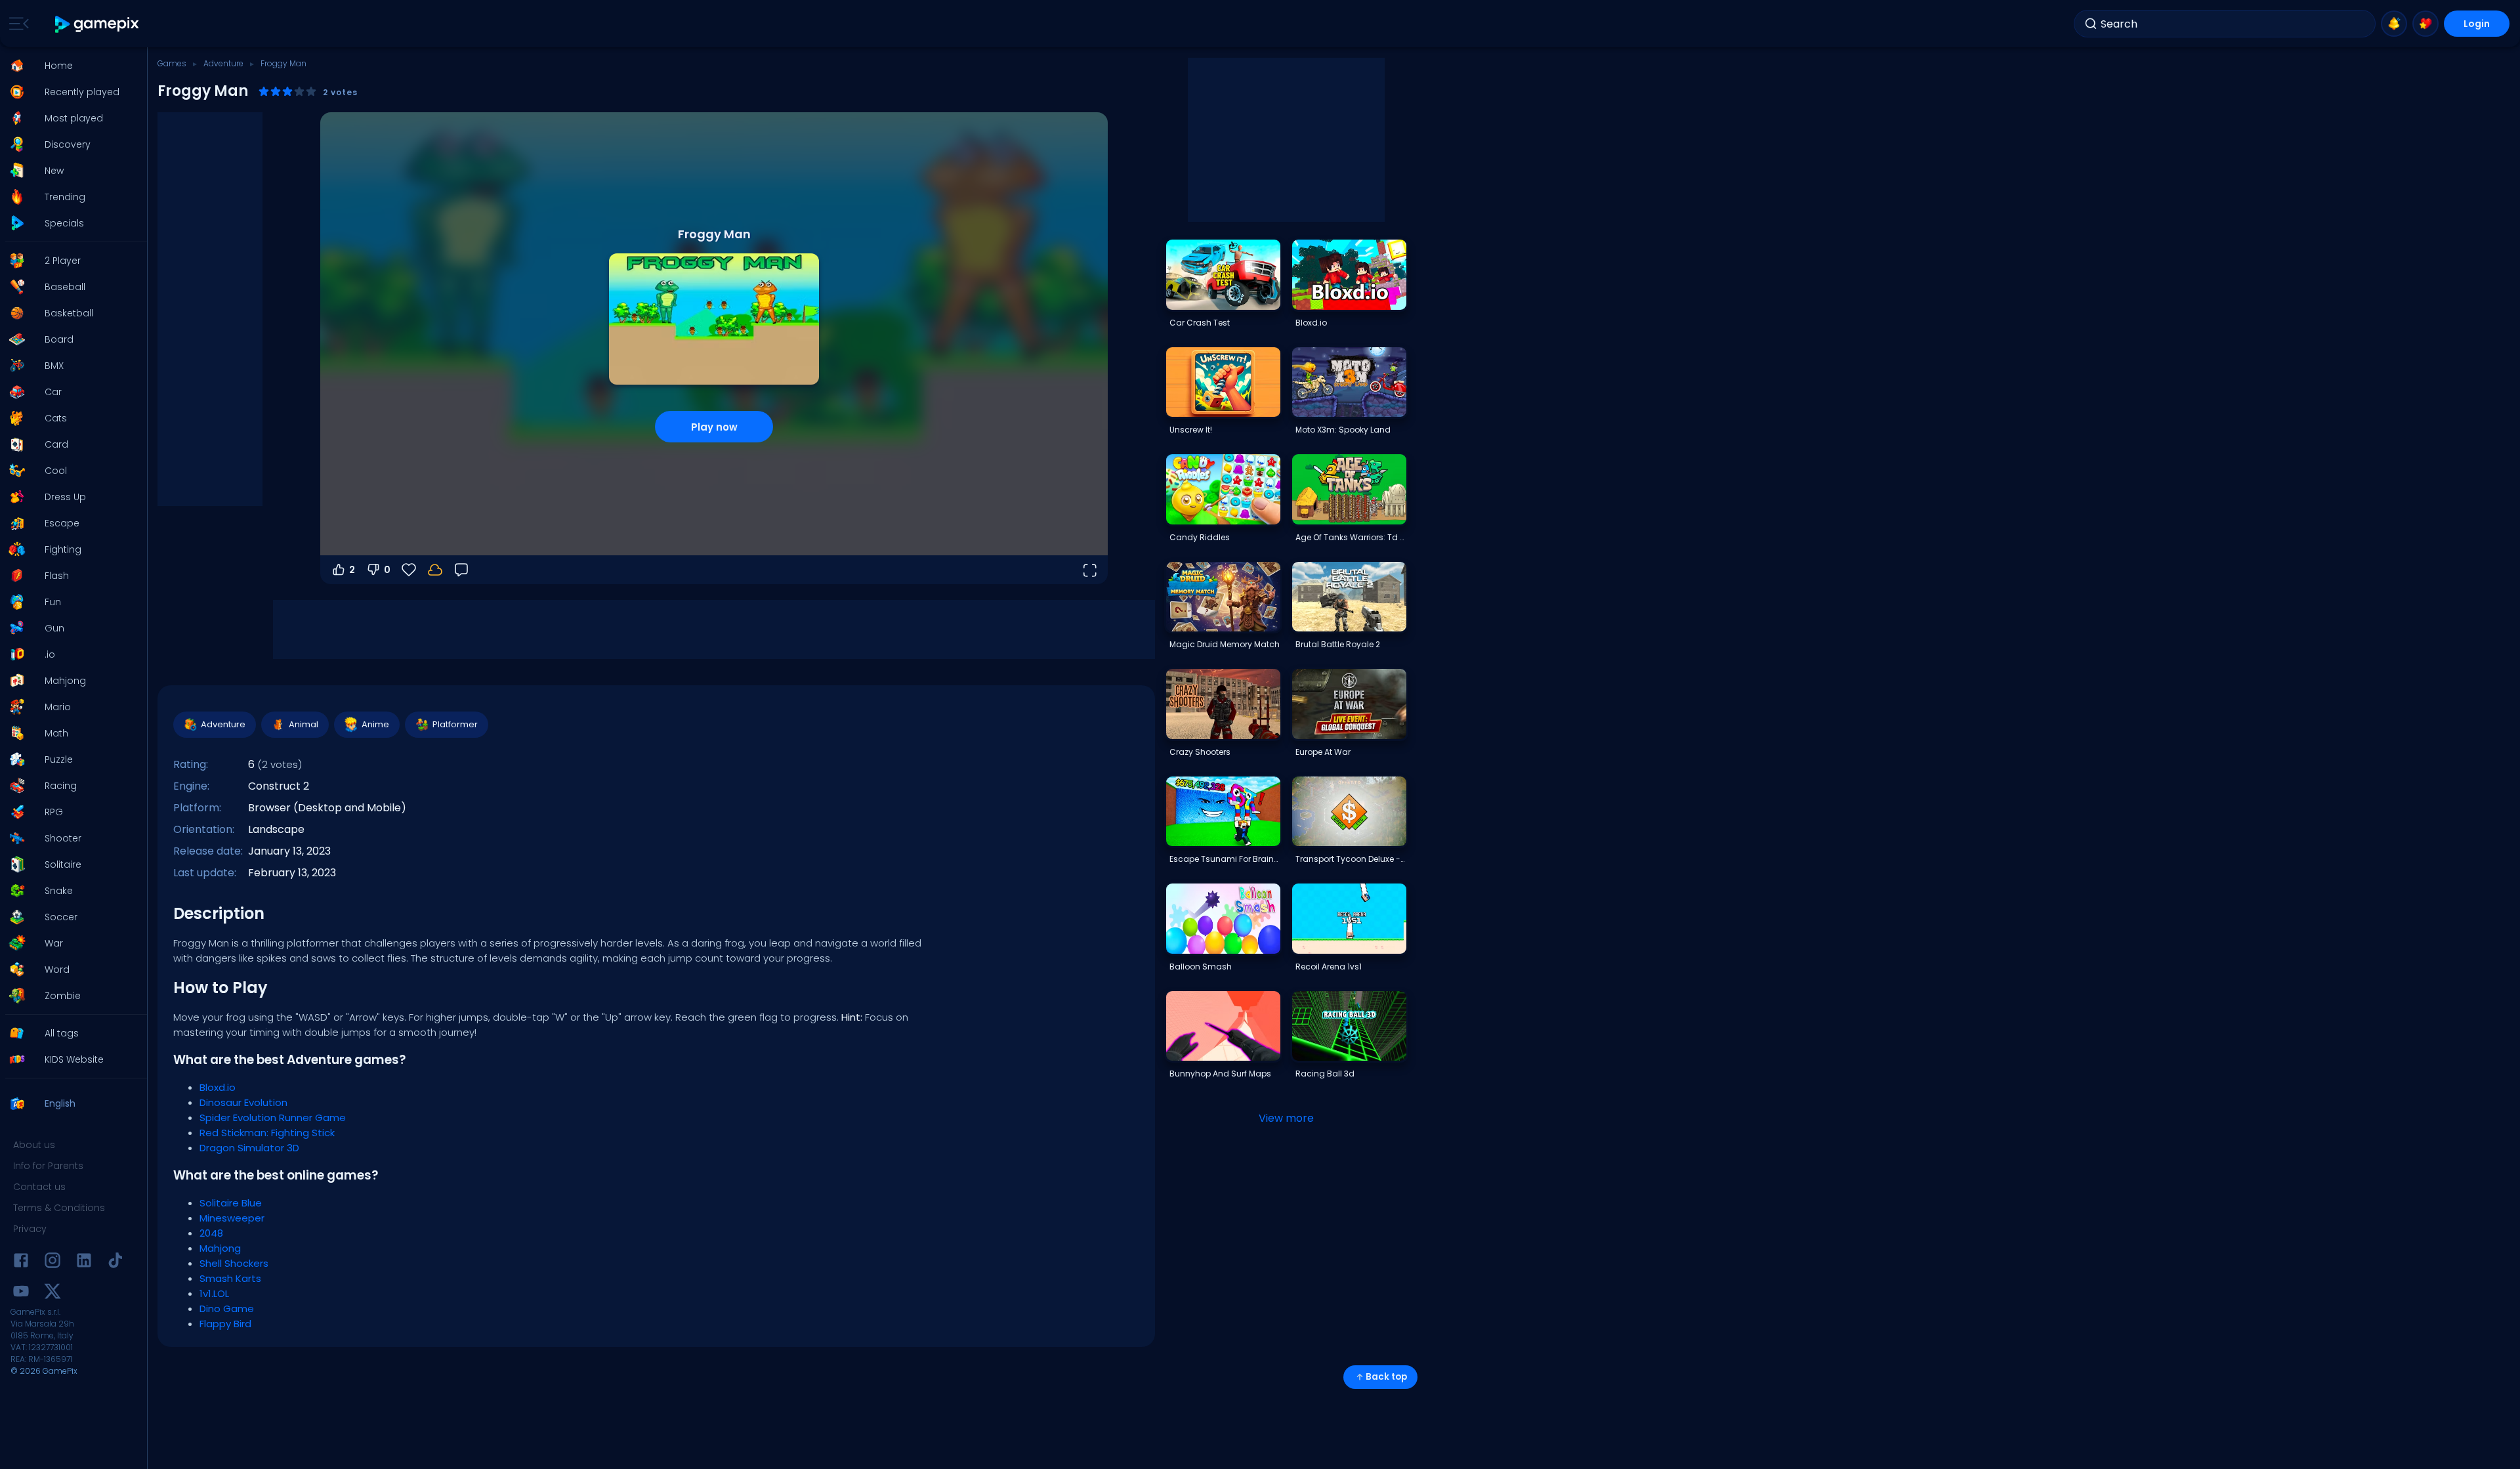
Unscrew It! (1191, 430)
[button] (70, 66)
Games (172, 63)
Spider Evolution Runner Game (273, 1118)
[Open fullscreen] (1089, 570)
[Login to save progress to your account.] (435, 570)
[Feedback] (461, 570)
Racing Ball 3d (1325, 1074)
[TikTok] (115, 1263)
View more (1286, 1118)
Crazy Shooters (1200, 752)
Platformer (455, 724)
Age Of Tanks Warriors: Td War (1351, 537)
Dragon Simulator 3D (249, 1148)
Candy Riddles (1200, 537)
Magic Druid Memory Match (1225, 644)
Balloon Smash (1201, 967)
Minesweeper (232, 1218)
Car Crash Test (1200, 323)
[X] (52, 1293)
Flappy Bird (225, 1324)
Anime (375, 724)
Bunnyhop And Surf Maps (1220, 1074)
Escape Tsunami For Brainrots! (1225, 859)
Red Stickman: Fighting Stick (267, 1133)
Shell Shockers (234, 1263)
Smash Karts (230, 1278)
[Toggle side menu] (16, 24)
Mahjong (220, 1248)
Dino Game (227, 1309)
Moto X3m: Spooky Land (1343, 430)
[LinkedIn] (84, 1263)
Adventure (223, 63)
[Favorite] (2425, 24)
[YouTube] (21, 1293)
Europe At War (1323, 752)
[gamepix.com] (97, 24)
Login (2477, 24)
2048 (211, 1233)
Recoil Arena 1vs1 (1329, 967)
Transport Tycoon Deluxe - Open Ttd (1351, 859)
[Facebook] (21, 1263)
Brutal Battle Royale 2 (1338, 644)
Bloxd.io (218, 1087)
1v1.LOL (214, 1293)
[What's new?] (2394, 24)
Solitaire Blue (231, 1203)
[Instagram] (52, 1263)
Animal (304, 724)
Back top (1386, 1377)
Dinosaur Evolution (243, 1102)
